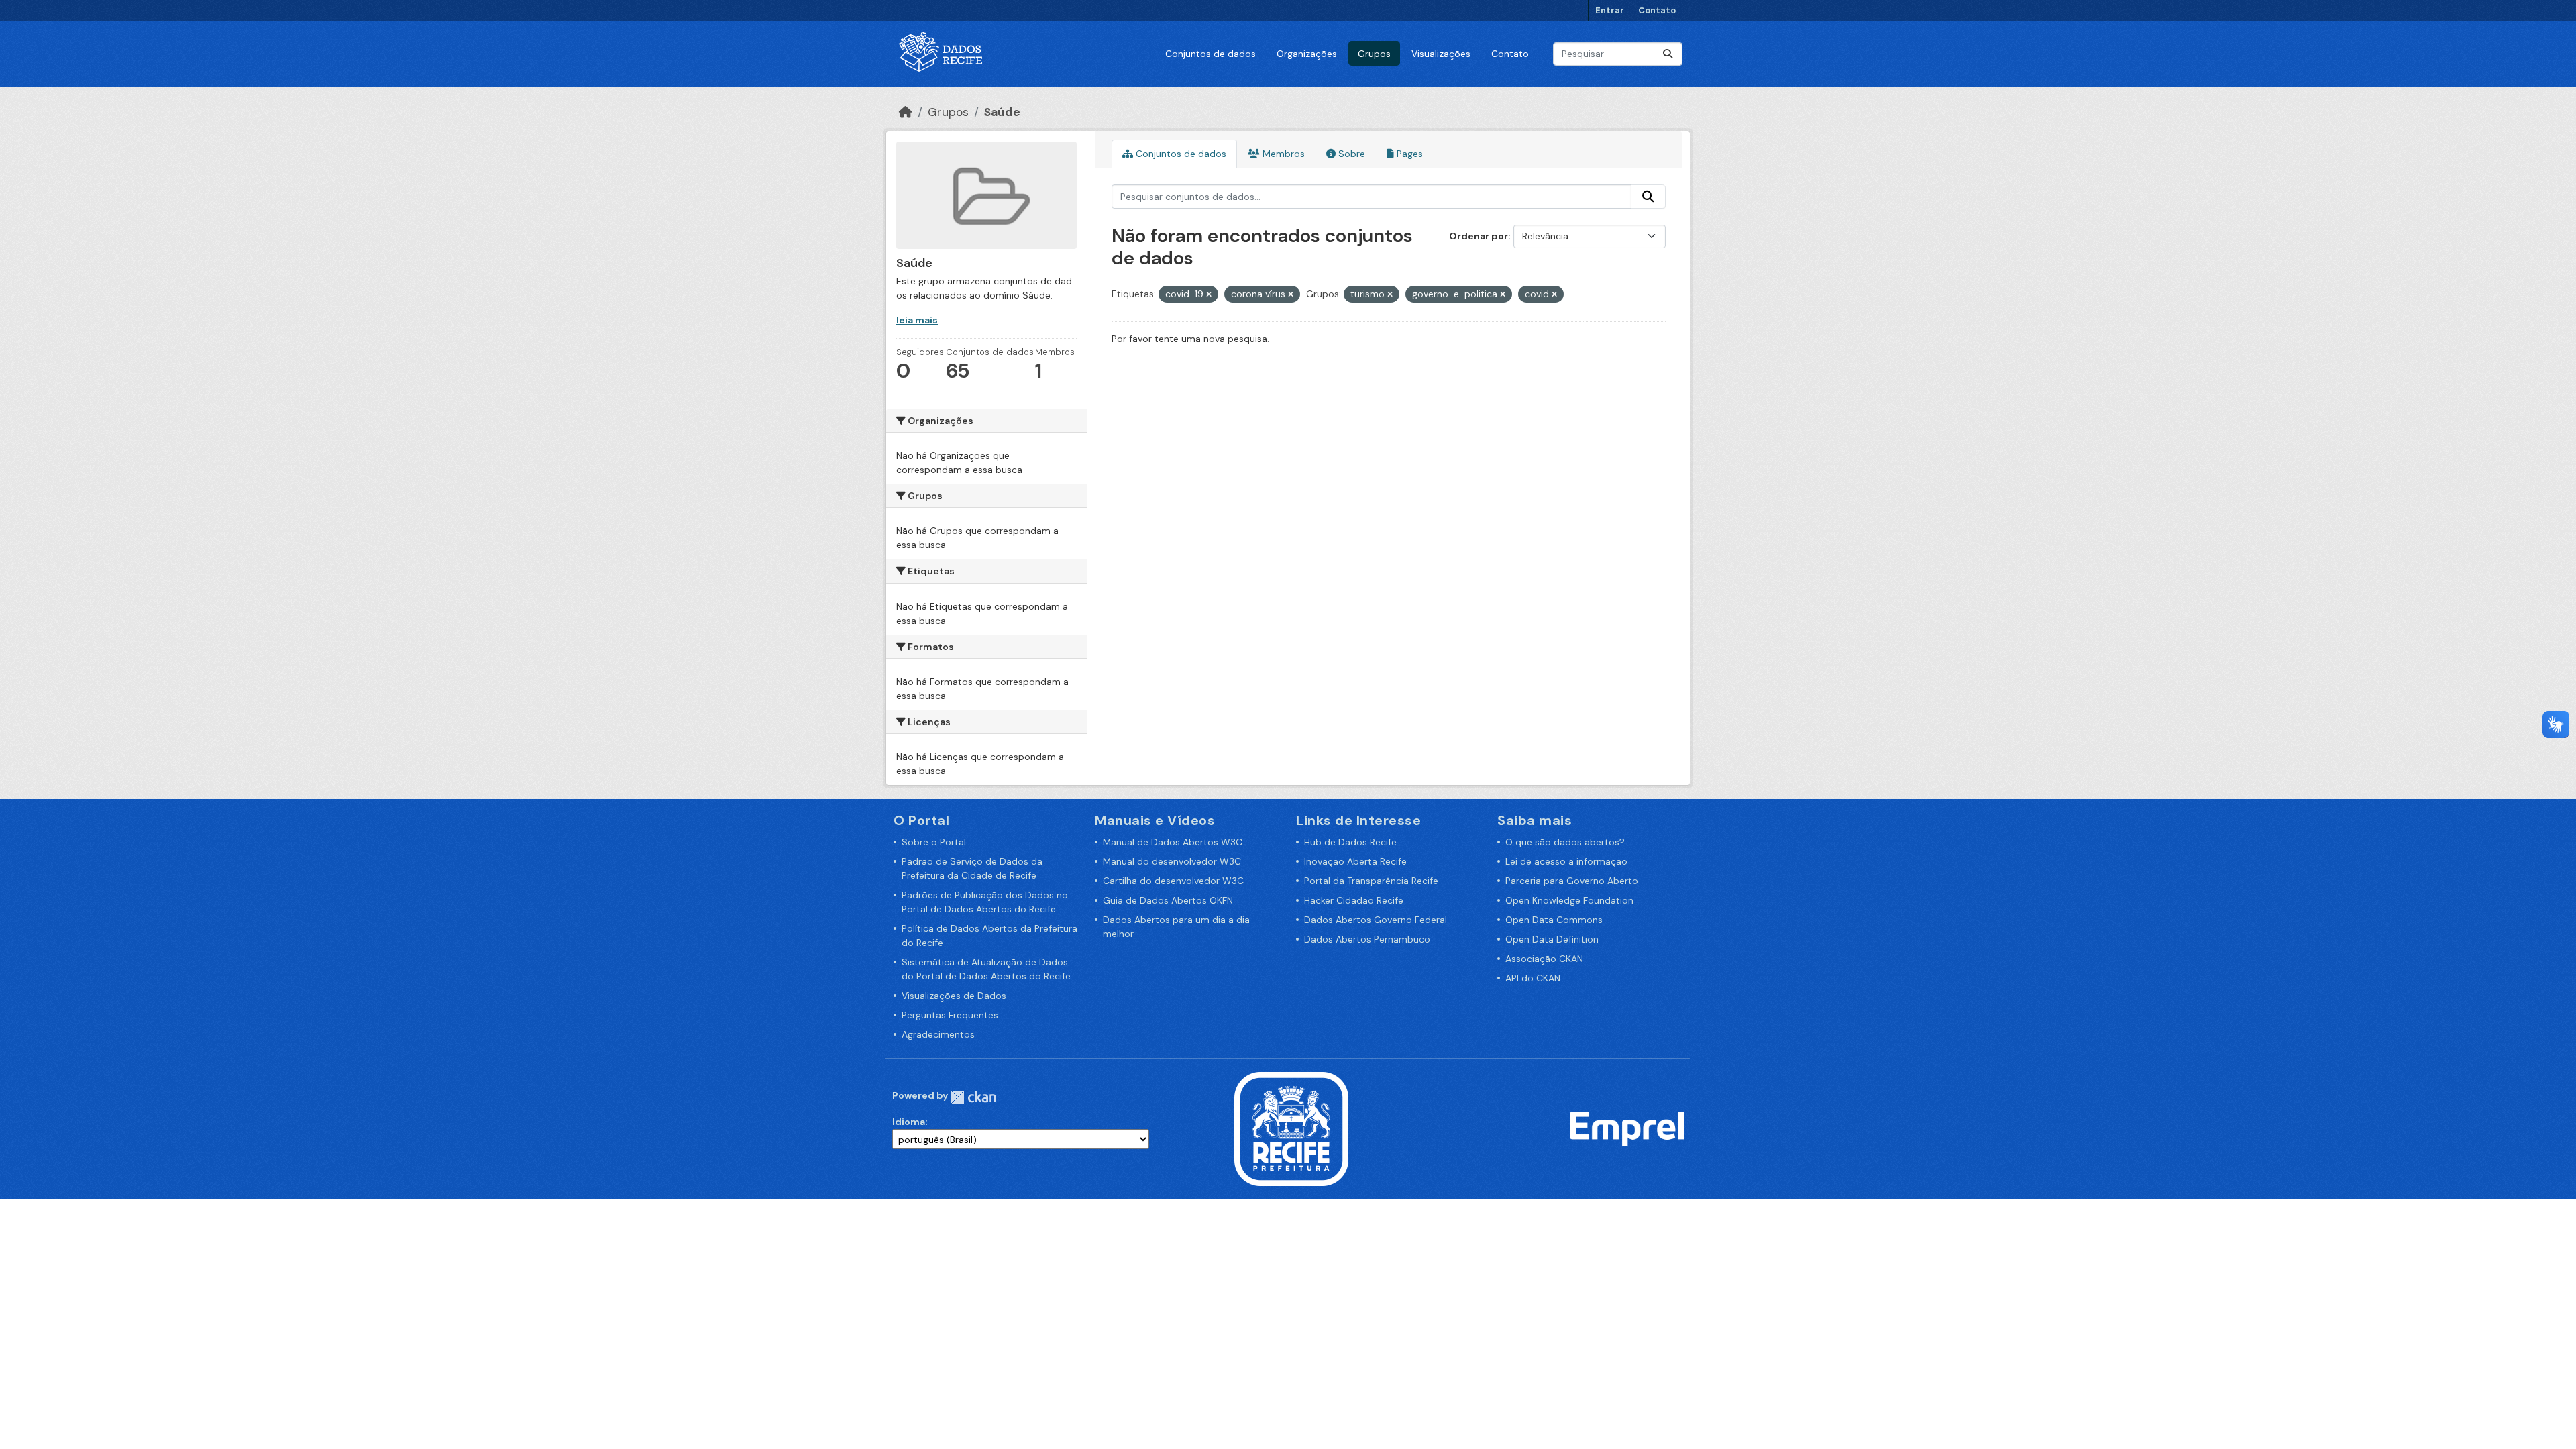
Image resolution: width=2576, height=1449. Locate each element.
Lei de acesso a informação (1566, 861)
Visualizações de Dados (954, 996)
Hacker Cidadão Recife (1354, 900)
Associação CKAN (1544, 959)
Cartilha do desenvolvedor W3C (1173, 881)
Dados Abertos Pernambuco (1367, 939)
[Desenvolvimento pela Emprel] (1627, 1128)
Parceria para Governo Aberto (1572, 881)
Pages (1408, 154)
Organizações (1307, 54)
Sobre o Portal (934, 842)
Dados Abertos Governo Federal (1376, 920)
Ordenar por (1479, 236)
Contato (1657, 10)
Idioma (909, 1122)
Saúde (1002, 112)
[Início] (906, 112)
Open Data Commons (1554, 920)
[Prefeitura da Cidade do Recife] (1291, 1128)
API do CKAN (1533, 978)
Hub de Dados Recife (1350, 842)
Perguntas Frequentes (950, 1015)
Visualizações (1441, 54)
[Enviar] (1668, 54)
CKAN (973, 1097)
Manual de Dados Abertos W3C (1173, 842)
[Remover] (1209, 294)
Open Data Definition (1552, 939)
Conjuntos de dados (1211, 54)
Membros (1282, 154)
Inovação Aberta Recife (1355, 861)
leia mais (917, 320)
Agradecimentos (938, 1034)
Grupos (1374, 54)
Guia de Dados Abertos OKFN (1168, 900)
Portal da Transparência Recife (1371, 881)
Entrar (1610, 10)
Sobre (1350, 154)
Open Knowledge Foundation (1569, 900)
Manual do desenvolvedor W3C (1172, 861)
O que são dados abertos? (1565, 842)
